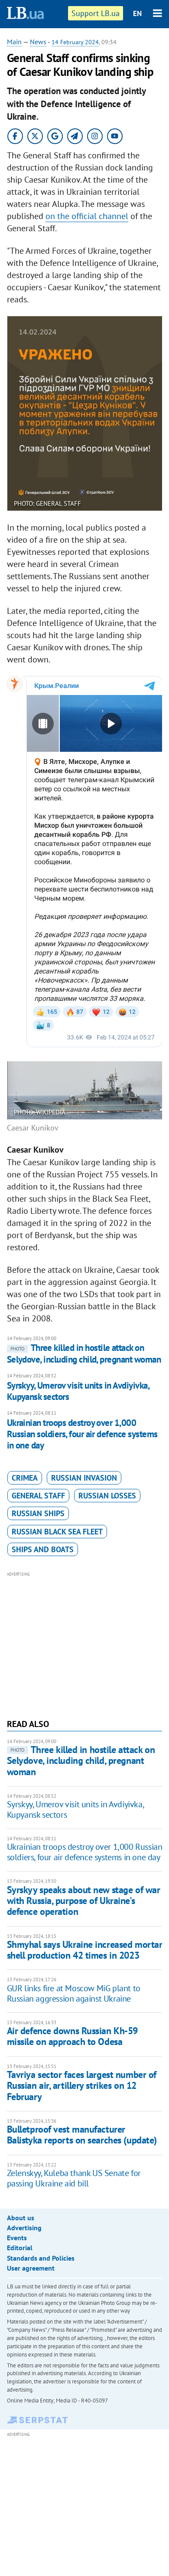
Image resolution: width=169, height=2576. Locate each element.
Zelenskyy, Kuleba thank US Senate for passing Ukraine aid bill (74, 2178)
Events (17, 2238)
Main (14, 42)
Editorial (20, 2248)
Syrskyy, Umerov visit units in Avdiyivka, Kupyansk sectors (78, 1391)
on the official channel (87, 216)
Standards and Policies (41, 2258)
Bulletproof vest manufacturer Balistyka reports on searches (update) (82, 2135)
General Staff (38, 1496)
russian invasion (84, 1478)
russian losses (107, 1496)
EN (137, 13)
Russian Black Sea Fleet (57, 1532)
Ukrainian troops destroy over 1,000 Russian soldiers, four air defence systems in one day (82, 1434)
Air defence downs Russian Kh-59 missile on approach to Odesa (72, 2036)
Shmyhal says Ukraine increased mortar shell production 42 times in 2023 (85, 1950)
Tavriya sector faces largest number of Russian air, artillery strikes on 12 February (82, 2086)
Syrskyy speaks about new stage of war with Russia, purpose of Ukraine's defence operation (84, 1901)
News (38, 42)
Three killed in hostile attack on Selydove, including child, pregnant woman (84, 1353)
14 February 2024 (75, 42)
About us (21, 2218)
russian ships (38, 1513)
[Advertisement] (85, 1644)
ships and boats (43, 1549)
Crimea (25, 1478)
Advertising (24, 2228)
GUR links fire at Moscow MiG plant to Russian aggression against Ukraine (74, 1993)
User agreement (31, 2268)
